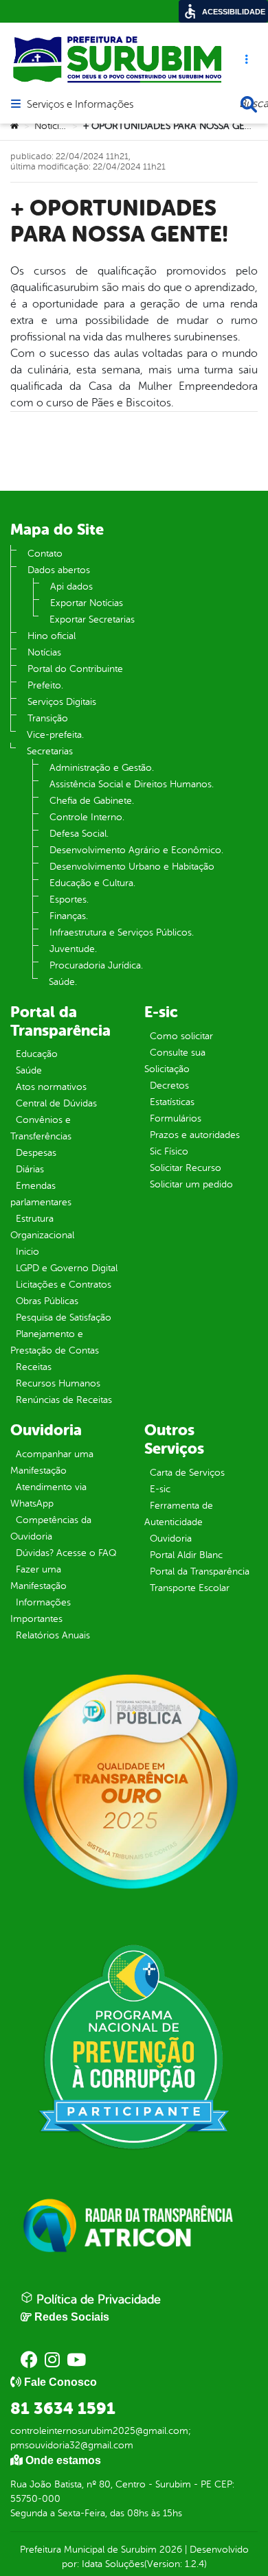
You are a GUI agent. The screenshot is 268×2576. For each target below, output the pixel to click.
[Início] (14, 126)
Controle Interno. (87, 817)
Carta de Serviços (187, 1473)
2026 (169, 2550)
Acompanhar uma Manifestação (52, 1462)
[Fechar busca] (249, 104)
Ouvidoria (171, 1539)
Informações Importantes (41, 1611)
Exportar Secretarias (92, 619)
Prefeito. (45, 685)
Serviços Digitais (62, 702)
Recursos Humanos (58, 1383)
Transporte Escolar (190, 1588)
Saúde (29, 1070)
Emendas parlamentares (41, 1194)
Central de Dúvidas (56, 1103)
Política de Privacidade (97, 2299)
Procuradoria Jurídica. (96, 965)
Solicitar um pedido (191, 1184)
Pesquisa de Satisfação (64, 1318)
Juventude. (73, 949)
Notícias (51, 126)
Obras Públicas (47, 1301)
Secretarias (50, 751)
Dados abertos (59, 570)
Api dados (71, 587)
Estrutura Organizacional (42, 1227)
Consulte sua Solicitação (175, 1061)
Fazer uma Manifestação (38, 1578)
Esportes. (69, 900)
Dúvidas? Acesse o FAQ (66, 1553)
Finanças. (69, 916)
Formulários (176, 1118)
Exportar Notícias (87, 603)
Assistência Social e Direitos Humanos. (132, 784)
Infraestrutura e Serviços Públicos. (122, 932)
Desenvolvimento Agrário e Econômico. (136, 850)
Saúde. (63, 982)
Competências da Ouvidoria (51, 1528)
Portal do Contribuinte (75, 669)
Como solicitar (181, 1036)
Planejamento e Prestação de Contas (55, 1342)
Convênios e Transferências (41, 1128)
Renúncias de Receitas (64, 1400)
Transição (48, 718)
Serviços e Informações (80, 105)
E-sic (160, 1489)
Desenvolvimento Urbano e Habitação (132, 867)
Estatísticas (172, 1102)
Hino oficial (52, 636)
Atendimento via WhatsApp (48, 1495)
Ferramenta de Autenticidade (179, 1514)
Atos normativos (51, 1087)
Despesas (36, 1153)
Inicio (27, 1252)
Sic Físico (169, 1151)
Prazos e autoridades (195, 1135)
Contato (45, 554)
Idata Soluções (113, 2564)
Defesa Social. (79, 834)
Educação (37, 1054)
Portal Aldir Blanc (186, 1555)
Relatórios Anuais (53, 1635)
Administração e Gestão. (102, 768)
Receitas (34, 1367)
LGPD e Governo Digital (67, 1268)
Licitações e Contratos (64, 1285)
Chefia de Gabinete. (92, 801)
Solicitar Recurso (186, 1168)
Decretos (169, 1086)
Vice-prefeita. (55, 735)
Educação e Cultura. (92, 883)
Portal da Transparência (200, 1571)
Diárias (30, 1169)
